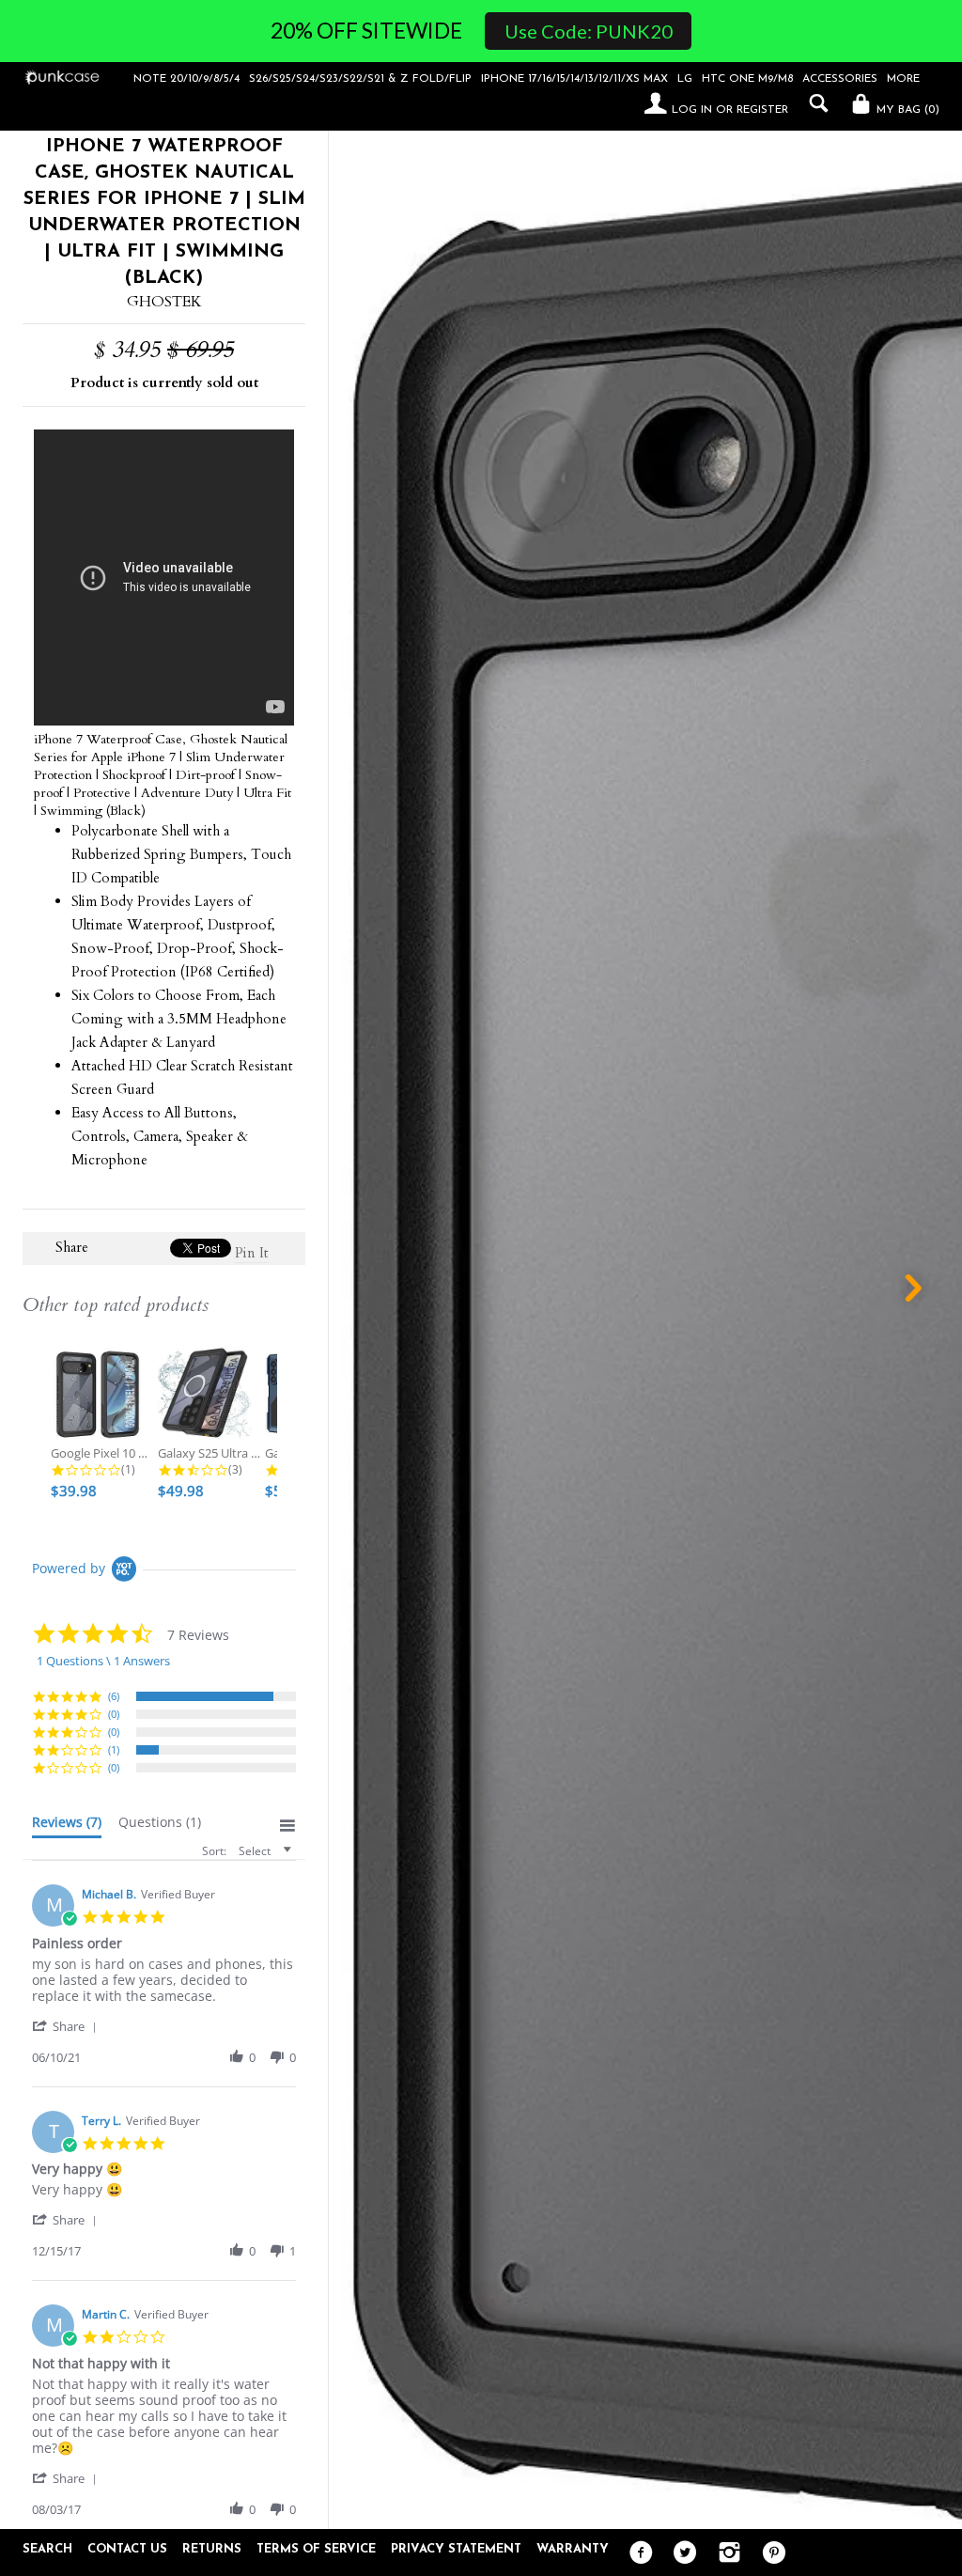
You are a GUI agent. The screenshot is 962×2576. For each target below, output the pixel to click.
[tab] (67, 1826)
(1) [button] (114, 1749)
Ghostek (164, 302)
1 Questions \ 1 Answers (103, 1661)
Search (47, 2549)
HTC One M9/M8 (747, 79)
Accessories (840, 79)
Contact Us (127, 2549)
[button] (68, 2026)
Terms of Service (316, 2549)
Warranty (573, 2549)
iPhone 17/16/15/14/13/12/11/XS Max (574, 79)
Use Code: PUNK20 (589, 31)
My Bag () (906, 110)
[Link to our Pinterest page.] (769, 2553)
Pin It (252, 1253)
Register (762, 110)
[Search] (814, 103)
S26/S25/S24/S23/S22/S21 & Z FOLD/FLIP (360, 79)
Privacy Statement (456, 2549)
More (903, 79)
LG (685, 79)
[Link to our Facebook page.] (636, 2553)
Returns (212, 2549)
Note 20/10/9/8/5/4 (186, 79)
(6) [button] (114, 1696)
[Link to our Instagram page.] (725, 2553)
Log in (692, 110)
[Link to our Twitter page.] (681, 2553)
